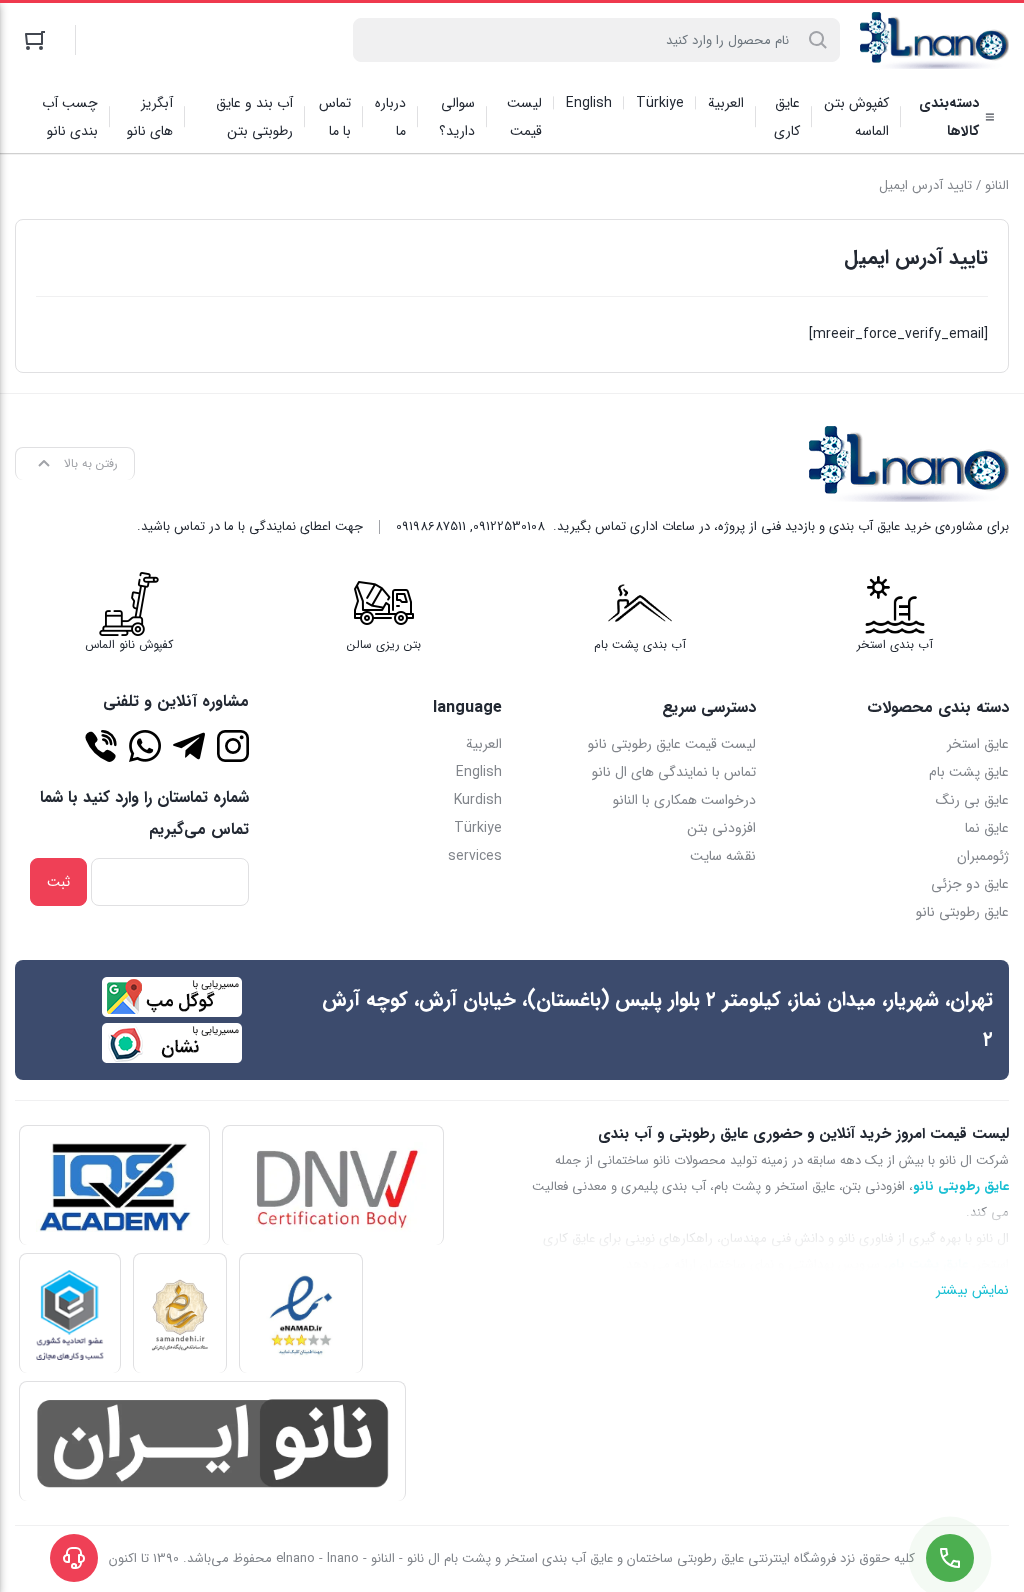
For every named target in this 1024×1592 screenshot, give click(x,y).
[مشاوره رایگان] (101, 746)
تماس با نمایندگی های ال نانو (674, 772)
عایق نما (987, 828)
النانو (997, 185)
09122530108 (509, 526)
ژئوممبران (983, 856)
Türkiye (478, 828)
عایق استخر (978, 744)
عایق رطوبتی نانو (962, 912)
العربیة (484, 744)
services (475, 856)
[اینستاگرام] (233, 746)
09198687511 (431, 526)
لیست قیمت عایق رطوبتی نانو (672, 744)
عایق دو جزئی (970, 884)
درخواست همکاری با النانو (684, 800)
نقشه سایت (723, 856)
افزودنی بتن (721, 828)
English (479, 772)
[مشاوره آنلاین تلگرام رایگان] (189, 746)
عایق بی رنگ (972, 800)
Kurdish (478, 800)
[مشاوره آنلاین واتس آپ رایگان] (145, 746)
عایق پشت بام (969, 772)
